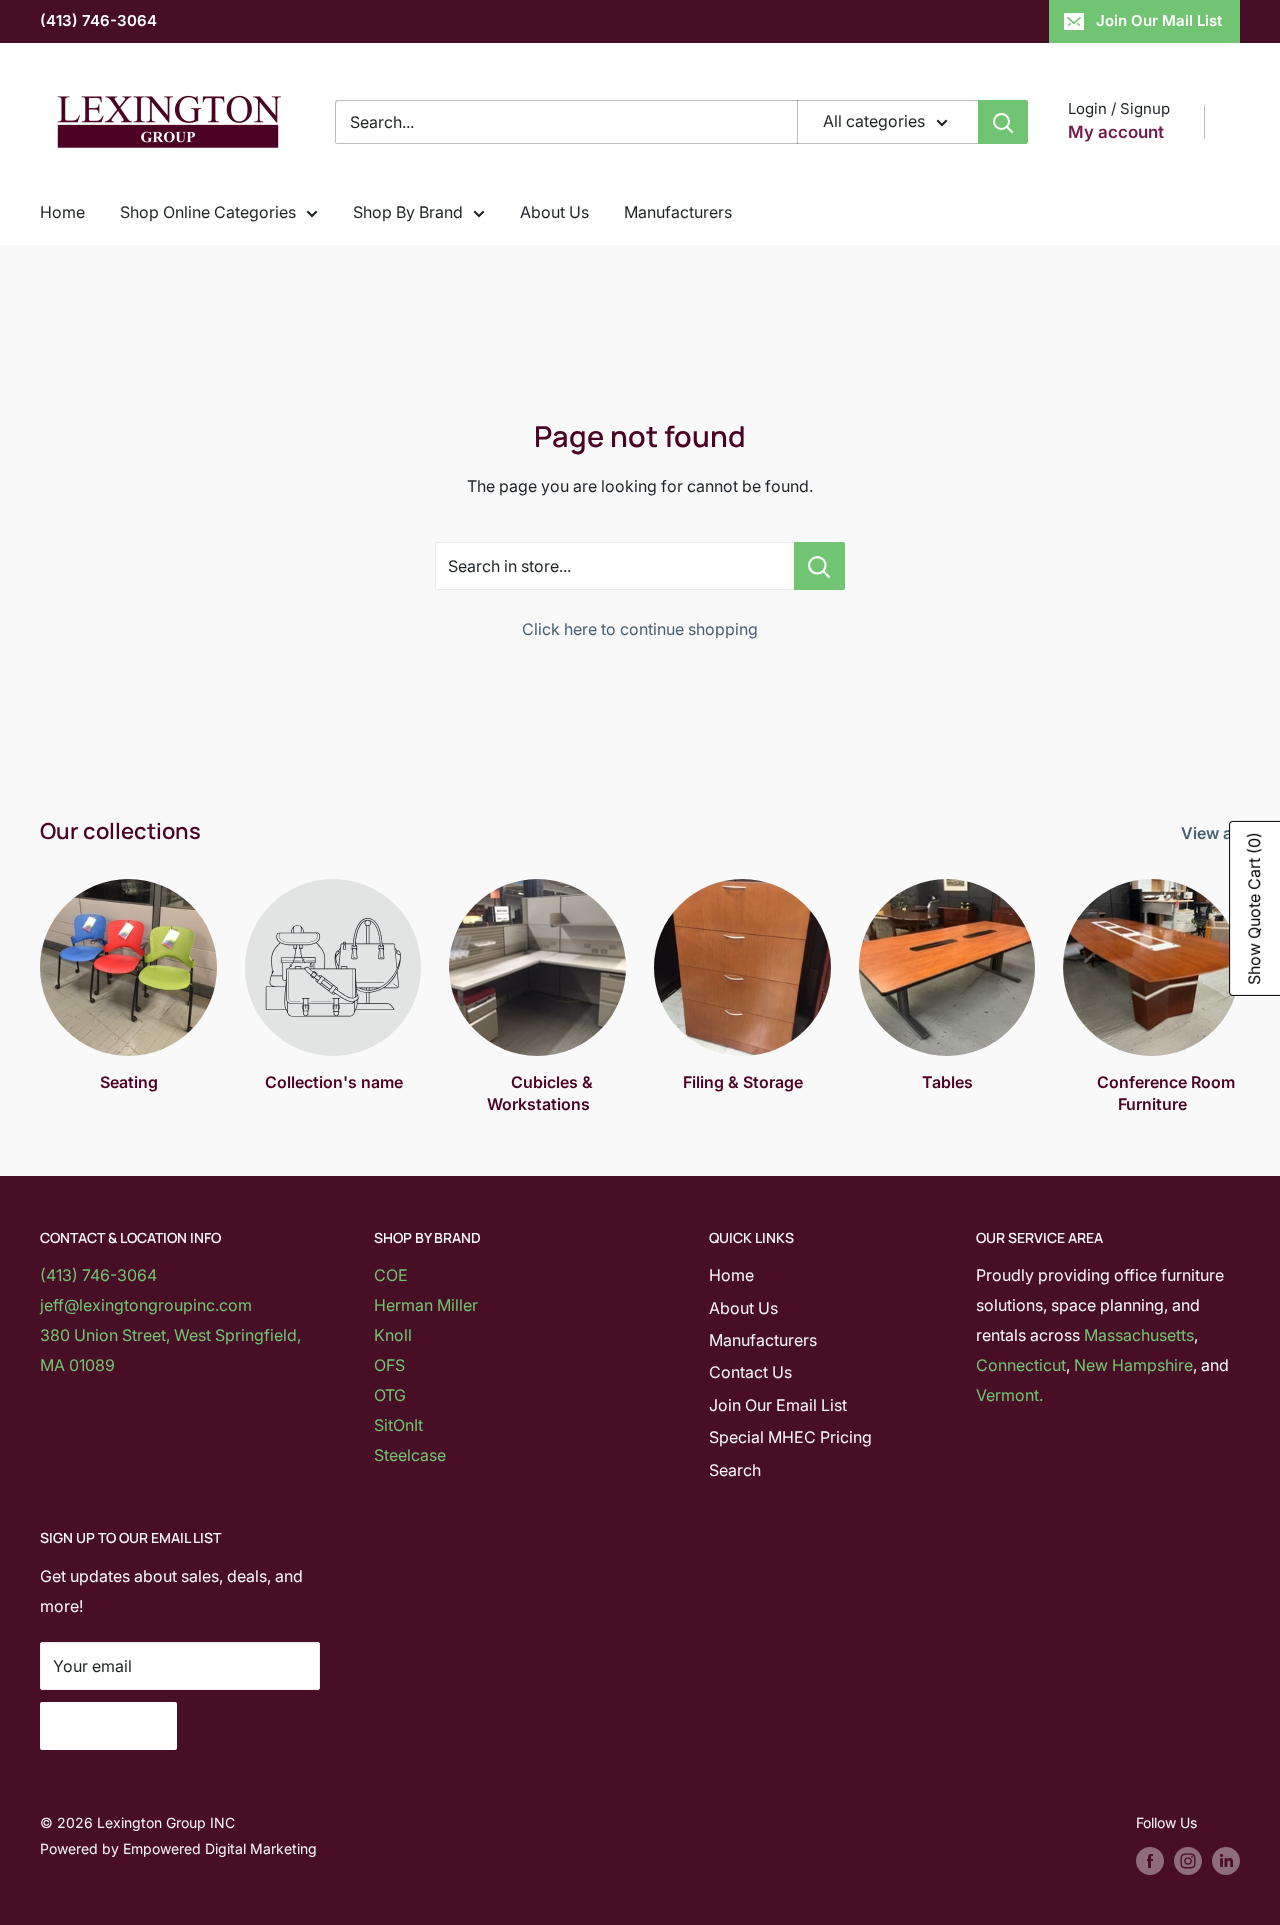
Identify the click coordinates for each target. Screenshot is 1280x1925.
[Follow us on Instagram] (1188, 1861)
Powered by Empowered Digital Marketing (178, 1848)
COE (391, 1275)
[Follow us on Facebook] (1150, 1861)
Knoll (393, 1335)
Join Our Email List (778, 1405)
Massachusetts (1139, 1335)
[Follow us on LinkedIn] (1226, 1861)
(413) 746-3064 (98, 20)
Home (62, 212)
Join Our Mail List (1159, 20)
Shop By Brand (408, 212)
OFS (389, 1365)
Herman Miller (426, 1305)
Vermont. (1009, 1395)
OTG (390, 1395)
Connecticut (1021, 1365)
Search (735, 1470)
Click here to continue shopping (640, 629)
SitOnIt (398, 1425)
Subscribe (108, 1726)
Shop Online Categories (208, 212)
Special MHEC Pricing (790, 1437)
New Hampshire (1133, 1365)
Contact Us (750, 1372)
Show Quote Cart (1254, 908)
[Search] (1003, 122)
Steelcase (410, 1455)
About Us (554, 212)
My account (1116, 132)
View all (1212, 833)
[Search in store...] (819, 566)
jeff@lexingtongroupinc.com (146, 1305)
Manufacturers (678, 212)
